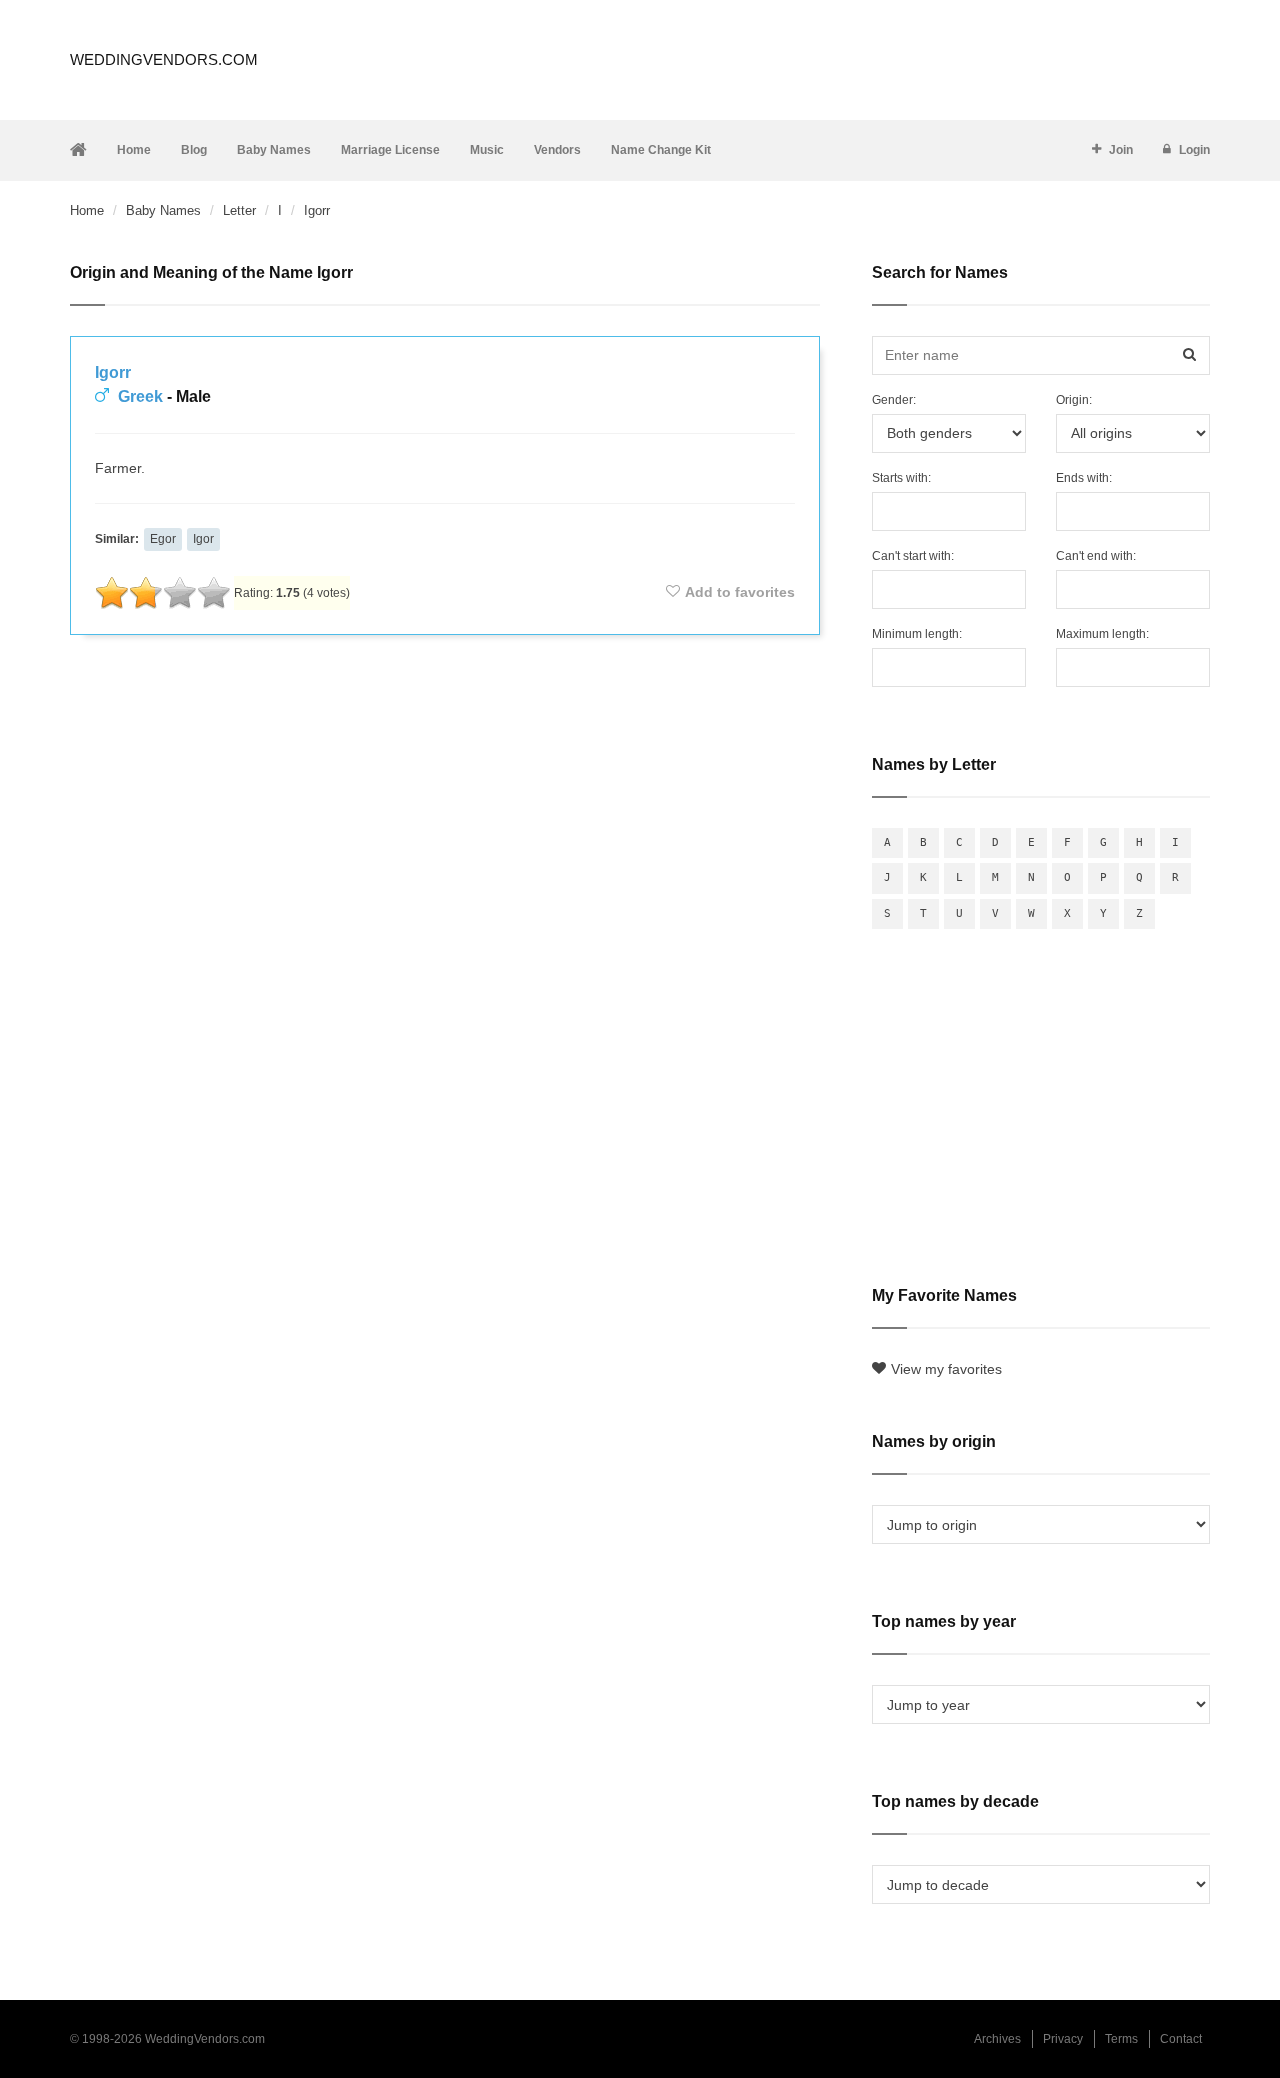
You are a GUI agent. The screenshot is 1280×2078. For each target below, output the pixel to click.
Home (134, 150)
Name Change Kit (661, 150)
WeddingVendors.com (164, 59)
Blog (194, 150)
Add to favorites (740, 592)
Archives (997, 2039)
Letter (239, 210)
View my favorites (946, 1369)
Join (1121, 150)
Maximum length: (1102, 634)
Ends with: (1084, 478)
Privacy (1063, 2039)
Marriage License (390, 150)
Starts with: (901, 478)
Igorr (113, 372)
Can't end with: (1096, 556)
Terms (1121, 2039)
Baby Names (274, 150)
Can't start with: (913, 556)
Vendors (557, 150)
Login (1194, 150)
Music (487, 150)
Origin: (1074, 400)
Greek (140, 396)
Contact (1181, 2039)
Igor (203, 539)
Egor (163, 539)
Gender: (894, 400)
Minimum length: (917, 634)
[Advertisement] (445, 704)
